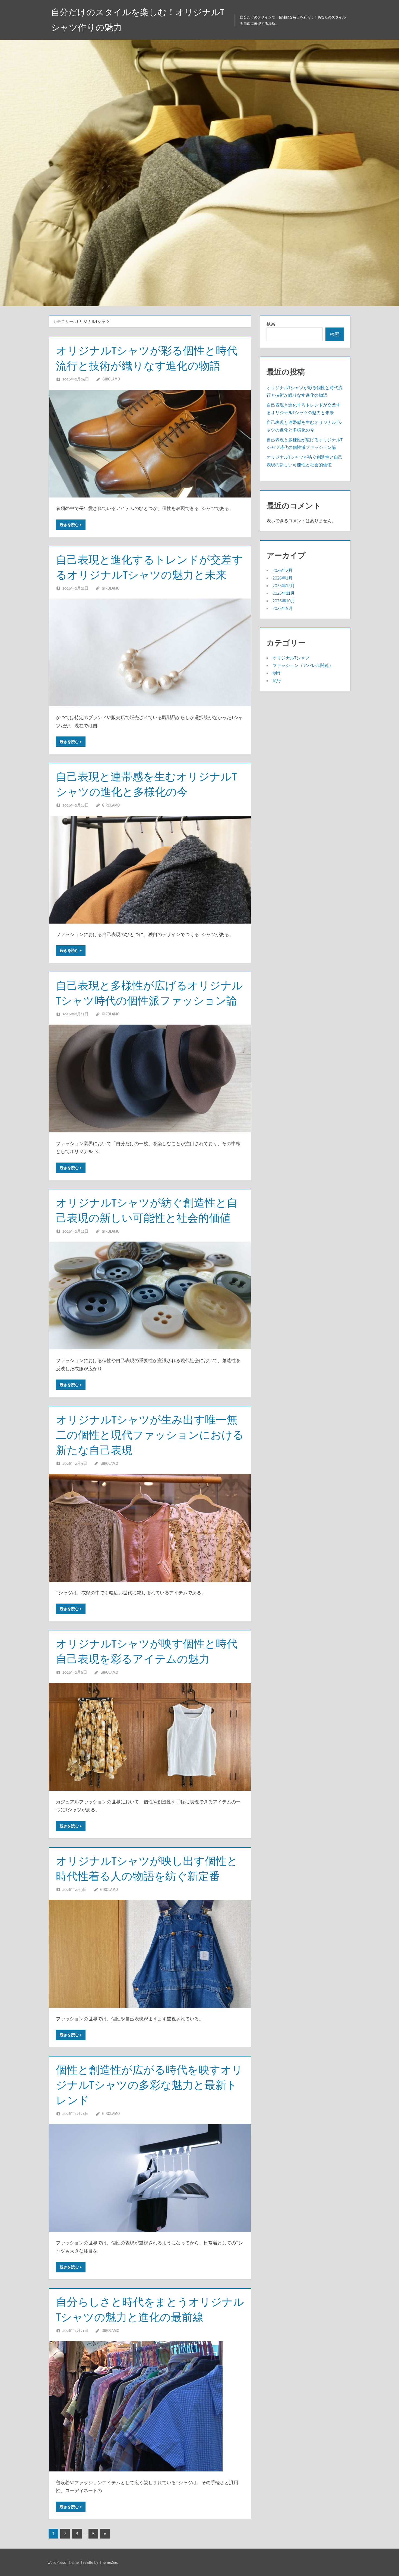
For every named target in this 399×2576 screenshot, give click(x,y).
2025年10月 (284, 601)
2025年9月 (283, 608)
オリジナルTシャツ (291, 658)
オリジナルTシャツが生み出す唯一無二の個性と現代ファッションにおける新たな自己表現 (150, 1435)
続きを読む (69, 525)
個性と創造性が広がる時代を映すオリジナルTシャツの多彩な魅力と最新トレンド (149, 2085)
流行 (277, 681)
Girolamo (111, 379)
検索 (271, 324)
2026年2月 (283, 570)
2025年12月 (284, 585)
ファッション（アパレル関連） (303, 665)
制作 (277, 673)
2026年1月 (283, 578)
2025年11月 (284, 593)
